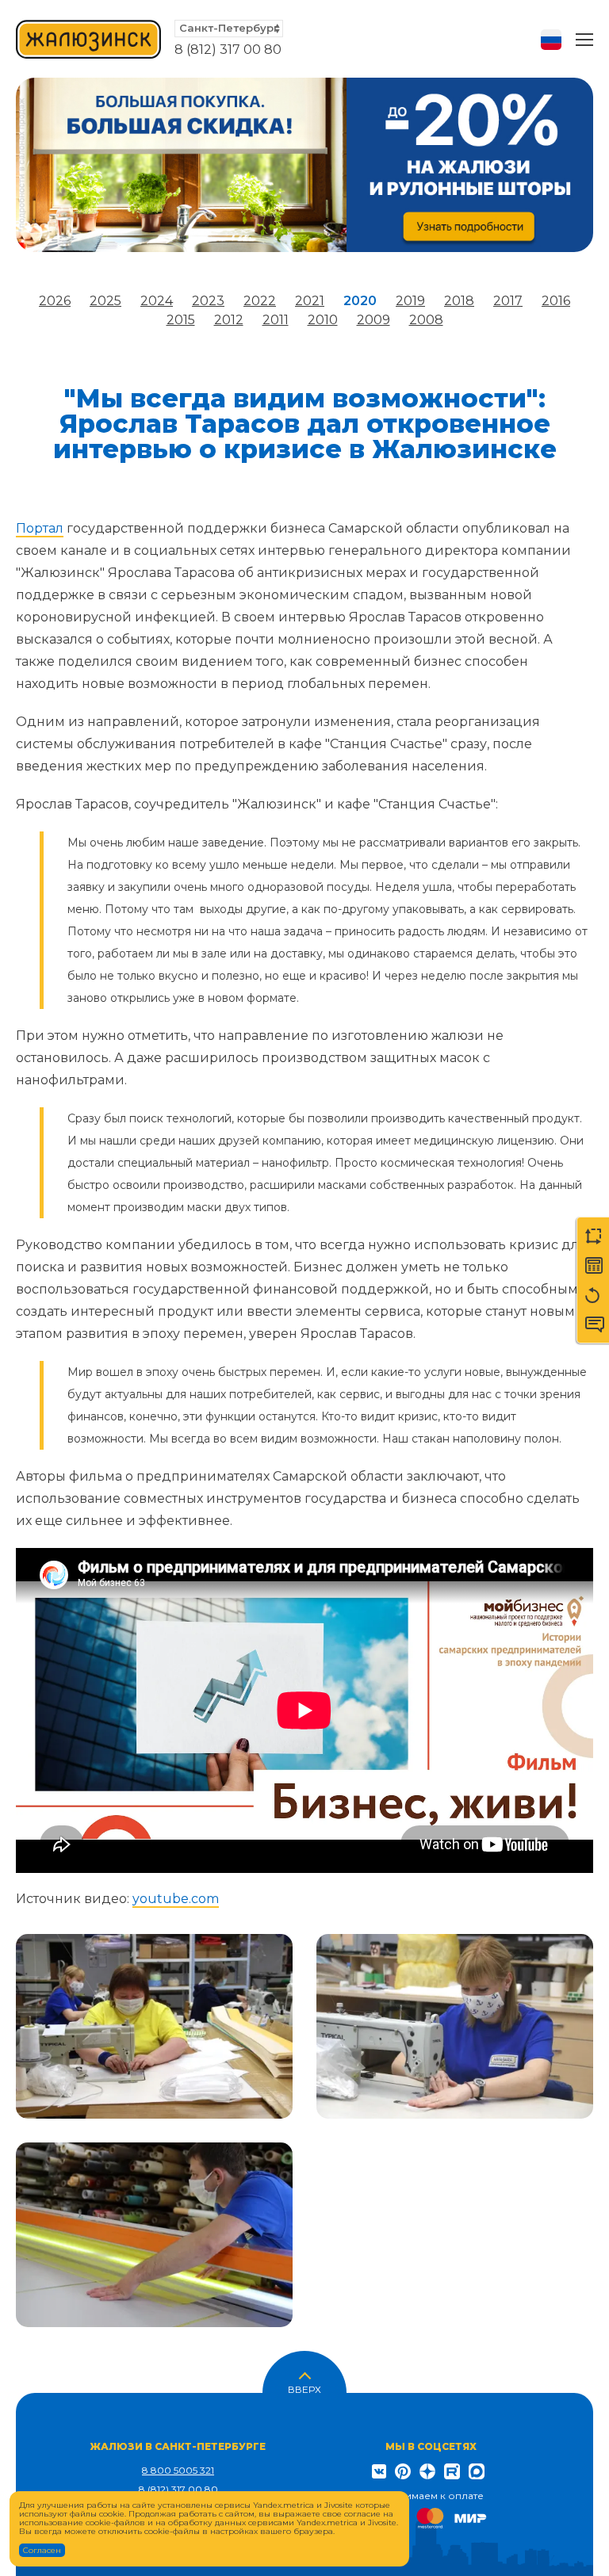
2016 (556, 301)
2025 (105, 301)
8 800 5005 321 (178, 2470)
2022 (260, 301)
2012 (229, 320)
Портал (40, 528)
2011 (276, 320)
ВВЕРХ (304, 2388)
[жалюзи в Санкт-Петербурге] (89, 39)
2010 (323, 320)
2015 (181, 320)
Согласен (42, 2550)
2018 (459, 301)
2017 (508, 301)
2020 (360, 301)
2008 (426, 320)
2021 (310, 301)
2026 (55, 301)
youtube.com (176, 1899)
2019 (410, 301)
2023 (208, 301)
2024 (157, 301)
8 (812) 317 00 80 (228, 50)
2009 (373, 320)
